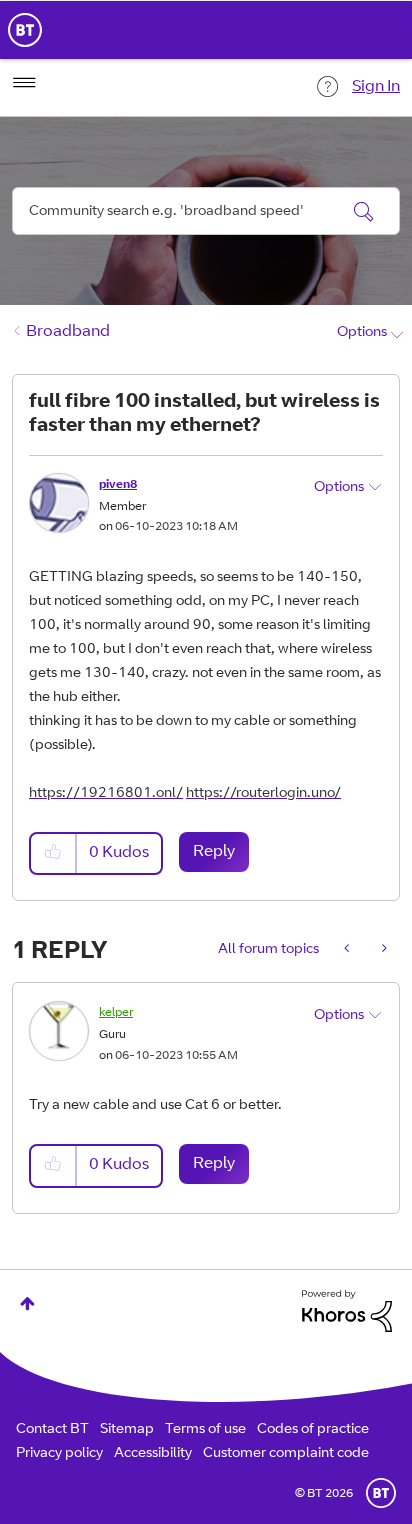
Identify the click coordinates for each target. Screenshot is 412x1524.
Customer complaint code (286, 1454)
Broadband (68, 332)
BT (381, 1493)
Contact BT (52, 1430)
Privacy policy (59, 1454)
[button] (54, 853)
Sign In (376, 87)
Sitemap (127, 1430)
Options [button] (362, 333)
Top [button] (27, 1303)
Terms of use (205, 1430)
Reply (214, 852)
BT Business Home (25, 30)
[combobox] (206, 211)
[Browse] (24, 83)
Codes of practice (313, 1430)
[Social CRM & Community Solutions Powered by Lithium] (347, 1312)
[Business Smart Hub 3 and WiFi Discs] (382, 950)
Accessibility (153, 1454)
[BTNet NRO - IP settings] (348, 950)
